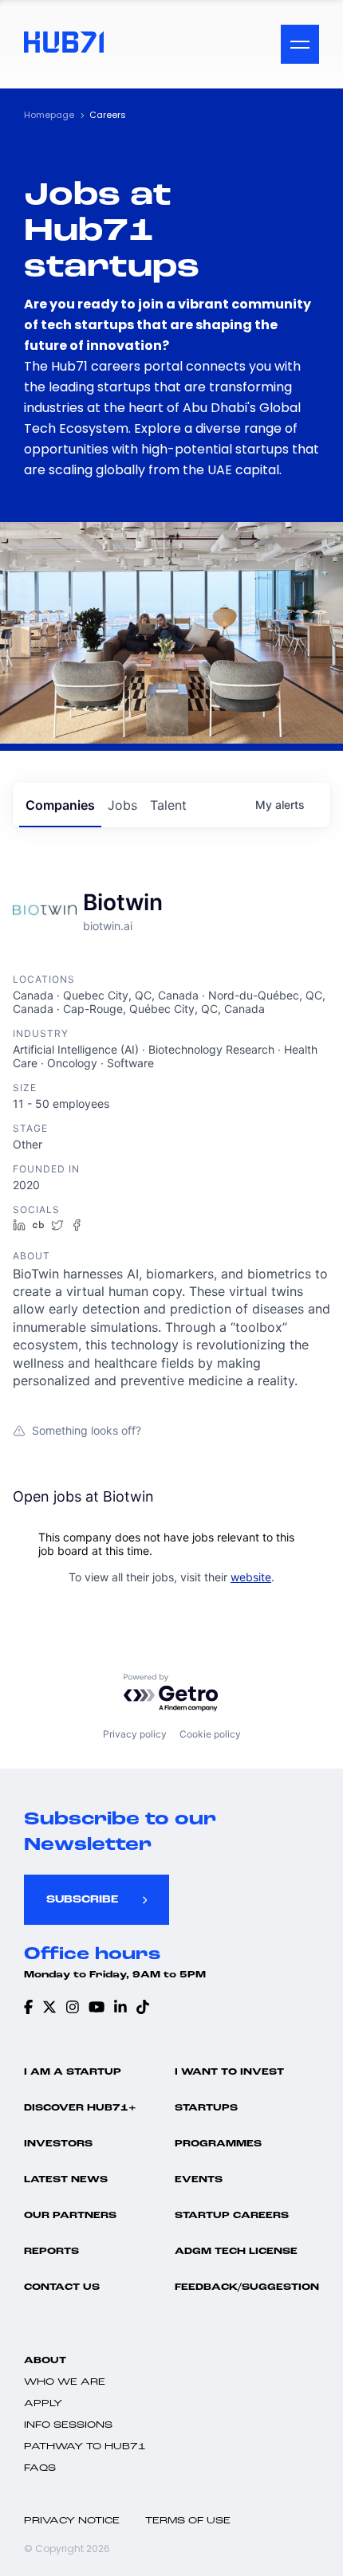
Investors (58, 2144)
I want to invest (229, 2072)
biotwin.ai (108, 926)
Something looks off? (87, 1430)
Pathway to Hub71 (85, 2447)
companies (60, 805)
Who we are (65, 2382)
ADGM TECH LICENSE (236, 2252)
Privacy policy (135, 1734)
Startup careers (232, 2216)
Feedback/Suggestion (247, 2287)
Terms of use (188, 2521)
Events (199, 2180)
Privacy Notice (72, 2521)
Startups (206, 2108)
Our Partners (70, 2216)
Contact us (62, 2287)
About (45, 2361)
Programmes (218, 2144)
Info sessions (68, 2425)
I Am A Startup (73, 2072)
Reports (51, 2252)
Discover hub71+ (80, 2108)
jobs (122, 805)
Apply (43, 2404)
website (251, 1577)
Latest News (66, 2180)
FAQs (40, 2468)
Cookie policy (210, 1734)
